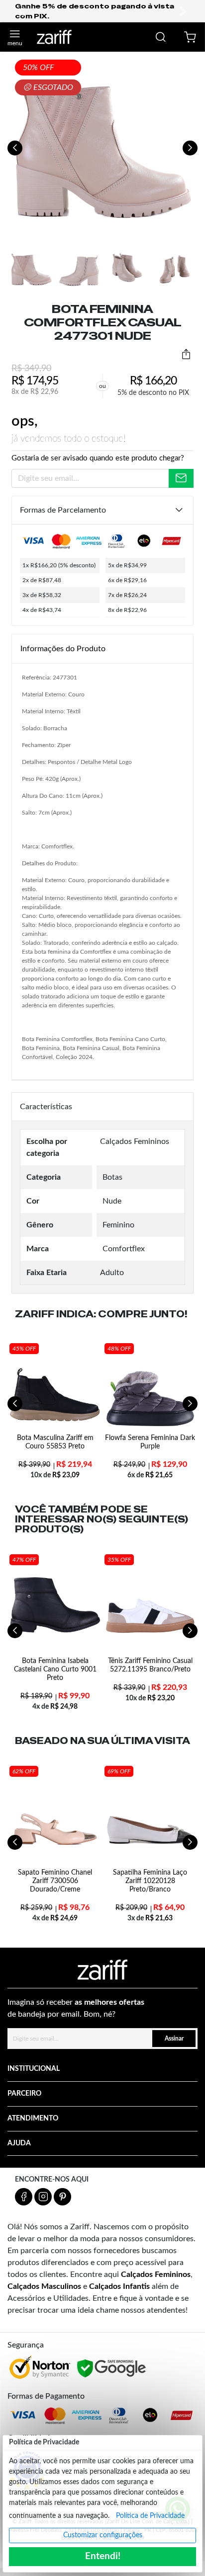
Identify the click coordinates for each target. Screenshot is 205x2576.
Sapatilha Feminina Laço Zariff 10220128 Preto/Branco (150, 1881)
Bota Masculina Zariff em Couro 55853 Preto (55, 1442)
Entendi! (103, 2556)
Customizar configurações (103, 2535)
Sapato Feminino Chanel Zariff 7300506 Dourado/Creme (55, 1881)
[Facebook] (24, 2197)
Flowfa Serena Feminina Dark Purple (150, 1442)
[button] (22, 11)
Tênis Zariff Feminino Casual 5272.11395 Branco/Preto (150, 1665)
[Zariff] (54, 37)
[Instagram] (43, 2197)
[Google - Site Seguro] (112, 2369)
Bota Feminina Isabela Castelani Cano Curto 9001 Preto (55, 1669)
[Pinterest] (62, 2197)
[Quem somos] (102, 1970)
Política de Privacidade (150, 2516)
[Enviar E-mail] (181, 478)
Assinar (174, 2039)
